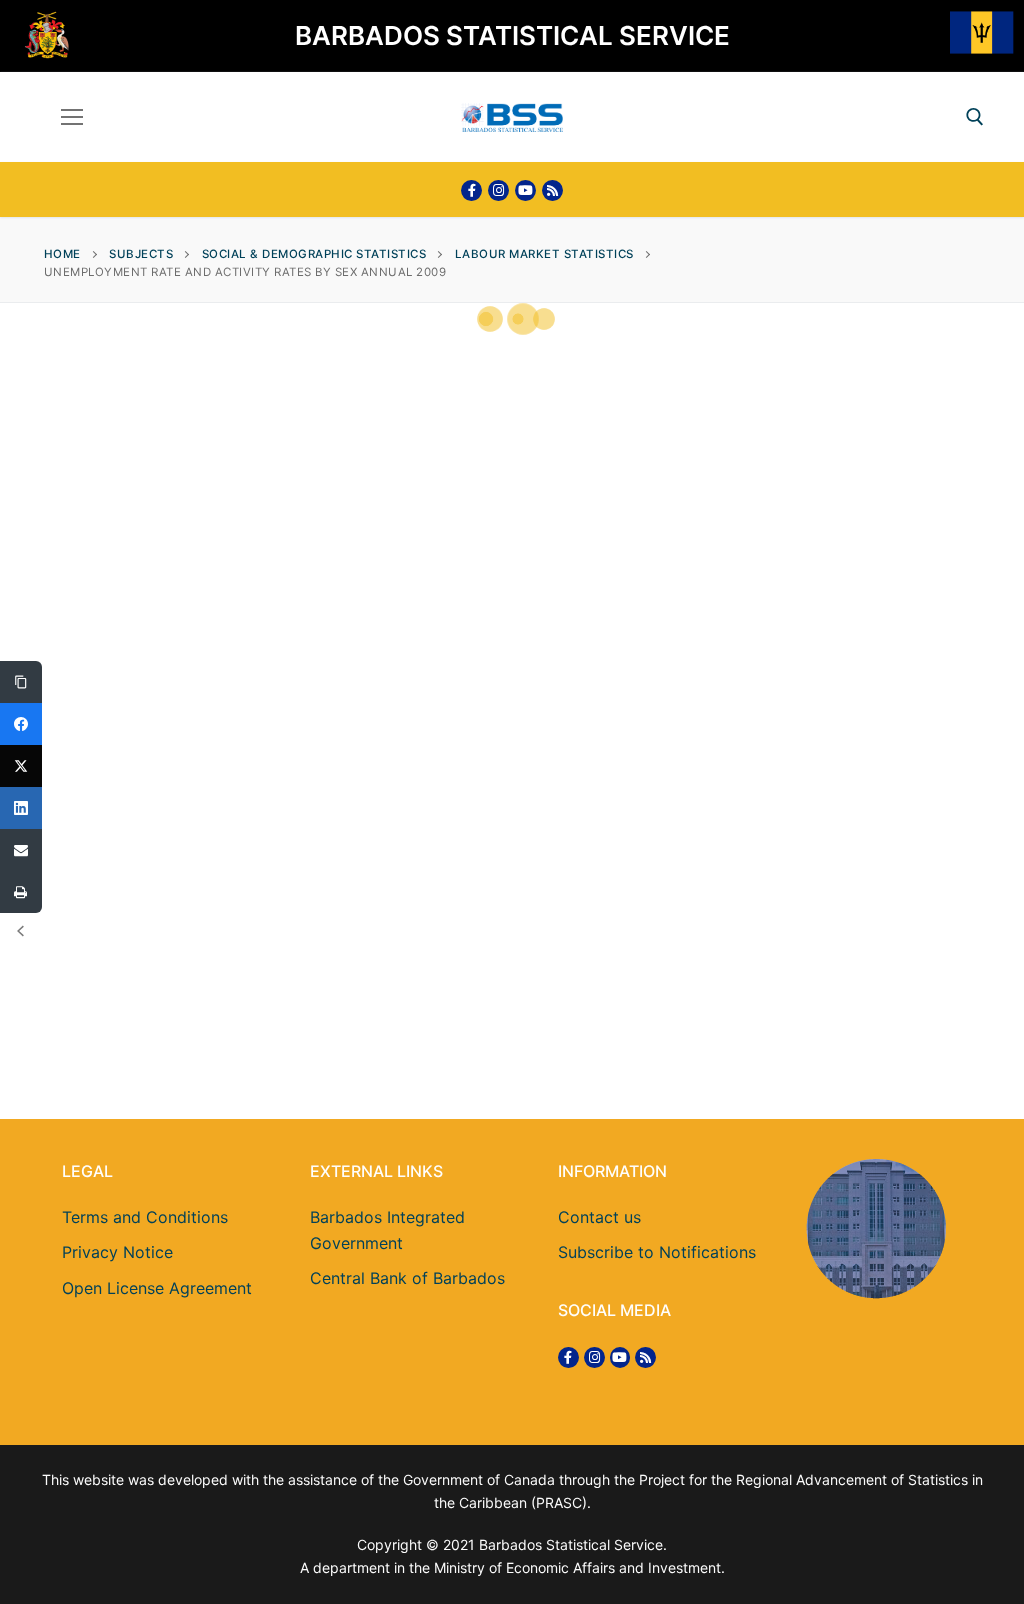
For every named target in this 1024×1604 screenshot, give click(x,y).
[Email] (21, 850)
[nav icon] (72, 117)
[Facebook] (471, 190)
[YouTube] (525, 190)
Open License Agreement (157, 1288)
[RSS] (552, 190)
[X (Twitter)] (21, 766)
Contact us (599, 1217)
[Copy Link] (21, 682)
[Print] (21, 892)
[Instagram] (498, 190)
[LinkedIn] (21, 808)
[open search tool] (975, 117)
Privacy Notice (117, 1252)
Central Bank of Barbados (407, 1278)
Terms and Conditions (145, 1217)
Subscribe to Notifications (657, 1252)
